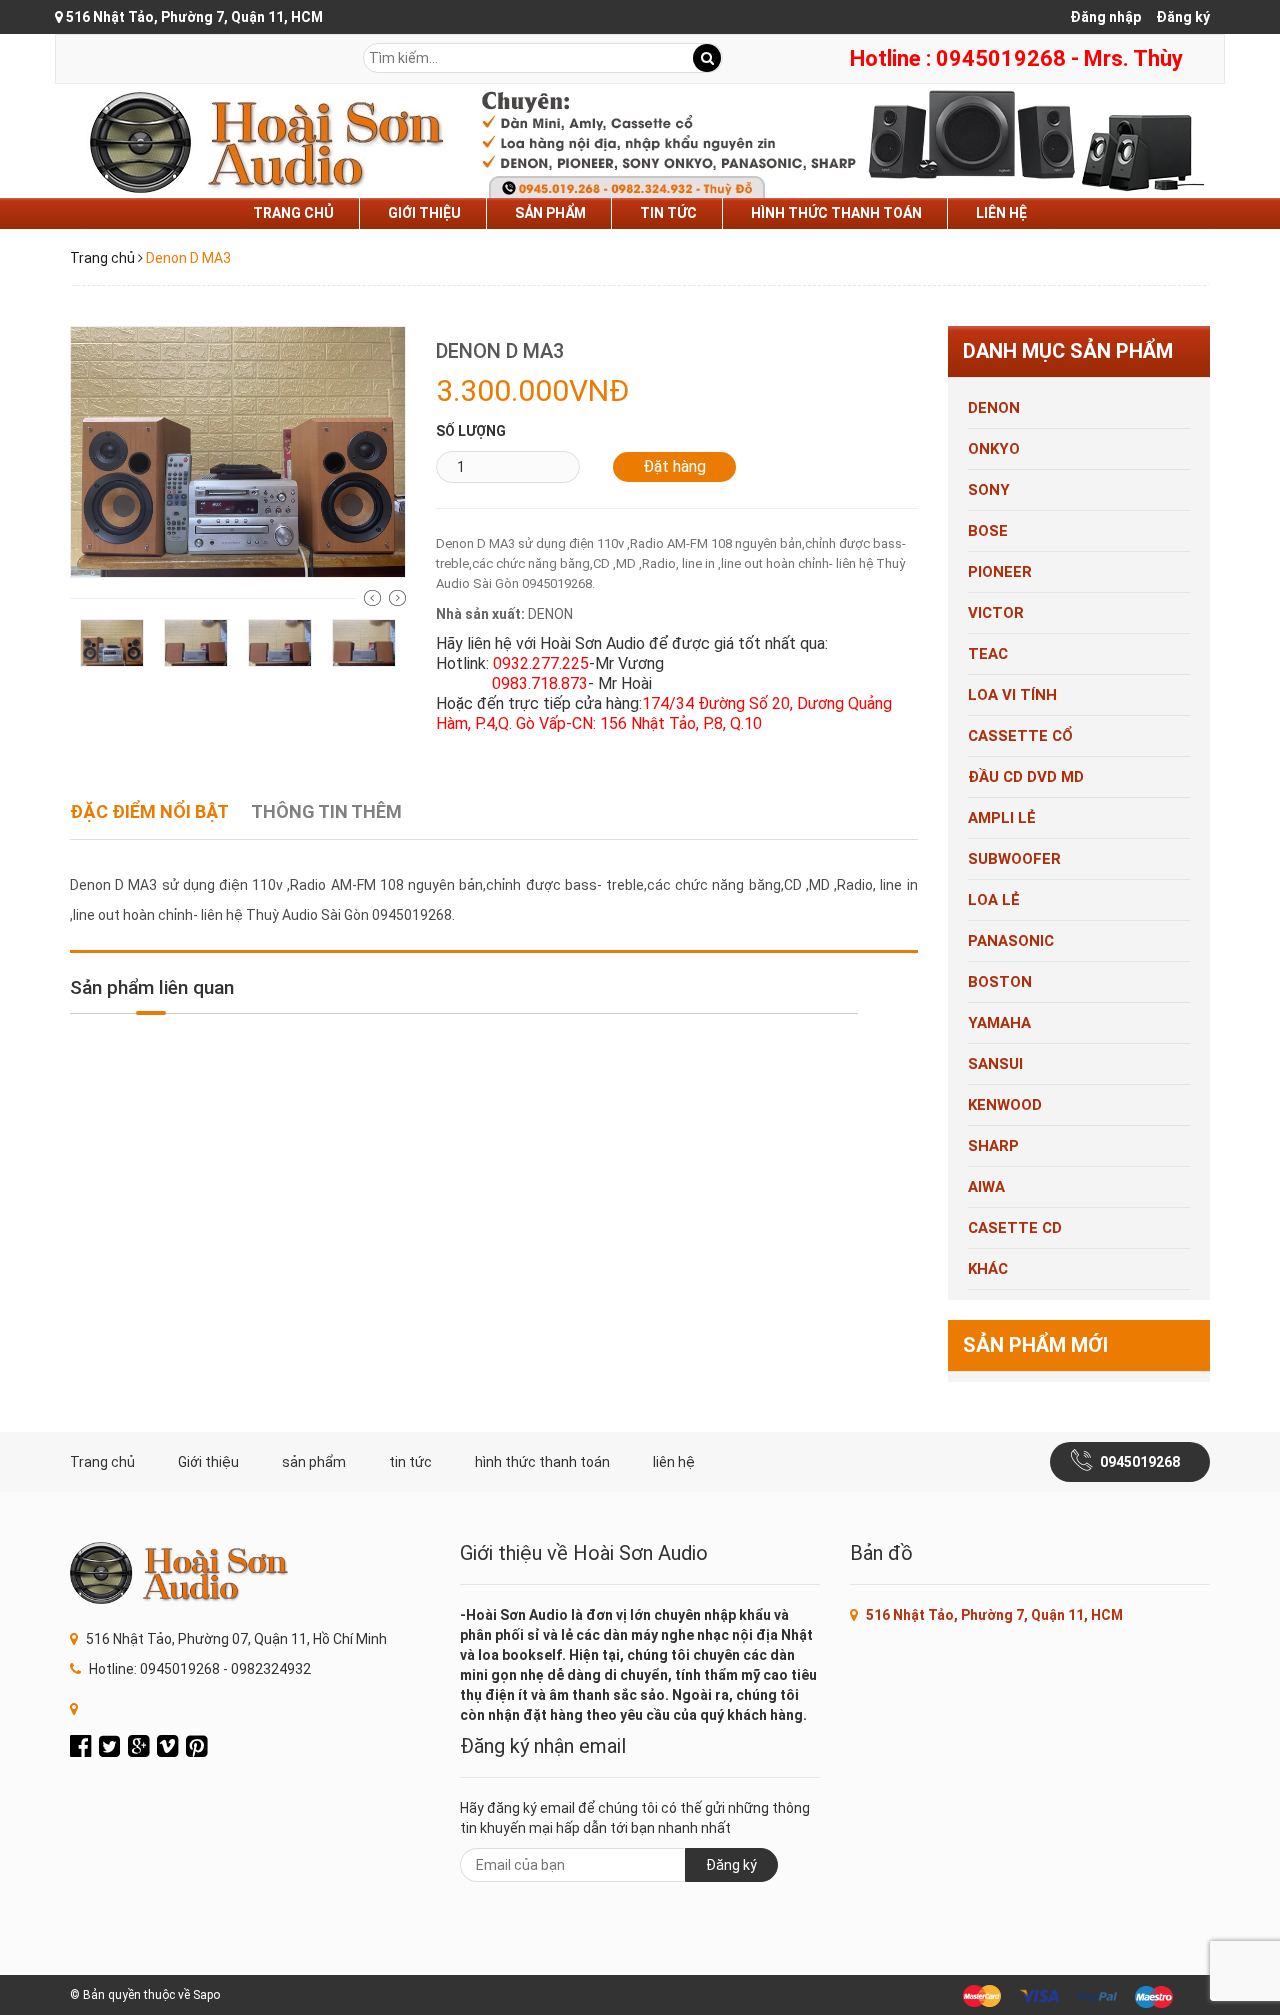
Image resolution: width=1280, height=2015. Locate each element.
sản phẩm (550, 213)
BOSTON (1000, 982)
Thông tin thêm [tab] (326, 811)
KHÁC (988, 1269)
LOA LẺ (994, 900)
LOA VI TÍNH (1012, 695)
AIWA (986, 1187)
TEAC (988, 654)
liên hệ (1001, 213)
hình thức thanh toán (836, 213)
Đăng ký (1183, 17)
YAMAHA (999, 1023)
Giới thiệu (424, 213)
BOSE (988, 531)
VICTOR (996, 613)
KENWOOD (1005, 1105)
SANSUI (995, 1064)
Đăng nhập (1105, 17)
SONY (989, 490)
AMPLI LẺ (1002, 818)
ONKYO (994, 449)
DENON (994, 408)
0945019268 (1140, 1462)
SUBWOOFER (1014, 859)
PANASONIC (1011, 941)
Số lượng (471, 431)
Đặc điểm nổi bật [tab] (149, 811)
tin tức (668, 213)
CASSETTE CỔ (1020, 736)
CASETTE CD (1015, 1228)
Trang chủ (293, 213)
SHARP (993, 1146)
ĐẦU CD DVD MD (1026, 777)
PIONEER (1000, 572)
